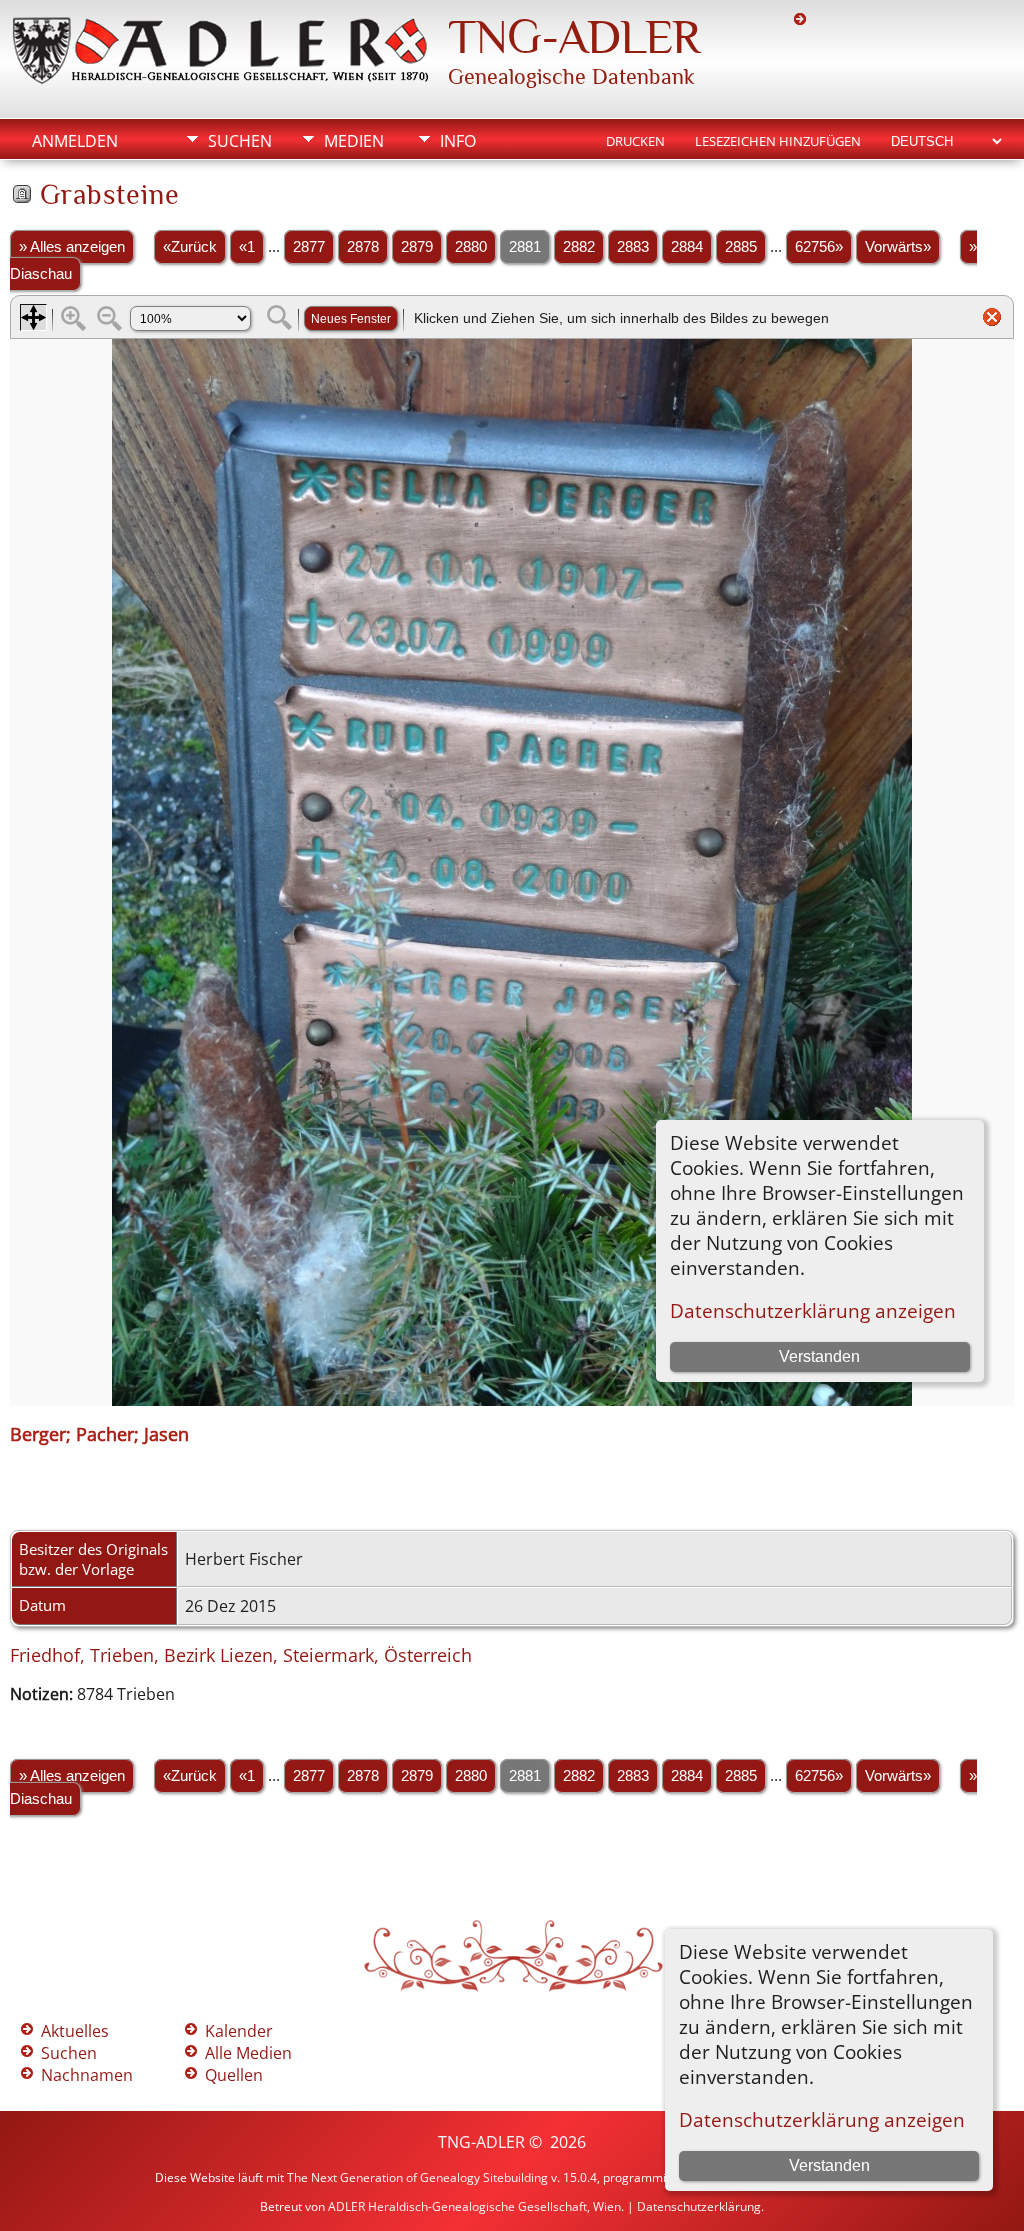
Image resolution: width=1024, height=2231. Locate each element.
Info (458, 141)
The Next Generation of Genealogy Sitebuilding (417, 2177)
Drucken (635, 141)
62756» (819, 247)
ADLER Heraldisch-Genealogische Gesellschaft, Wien (474, 2206)
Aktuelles (75, 2031)
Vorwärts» (898, 247)
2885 (741, 247)
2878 (363, 247)
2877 (309, 247)
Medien (354, 141)
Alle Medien (248, 2053)
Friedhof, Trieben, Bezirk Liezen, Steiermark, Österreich (241, 1655)
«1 (247, 247)
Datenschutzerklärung (699, 2206)
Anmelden (75, 141)
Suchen (240, 141)
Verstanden (829, 2165)
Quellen (234, 2075)
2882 (579, 247)
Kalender (239, 2031)
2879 (417, 247)
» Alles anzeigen (72, 247)
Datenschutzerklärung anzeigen (822, 2119)
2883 (633, 247)
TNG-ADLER (574, 37)
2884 (687, 247)
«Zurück (190, 247)
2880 (471, 247)
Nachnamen (87, 2075)
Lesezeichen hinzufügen (778, 141)
